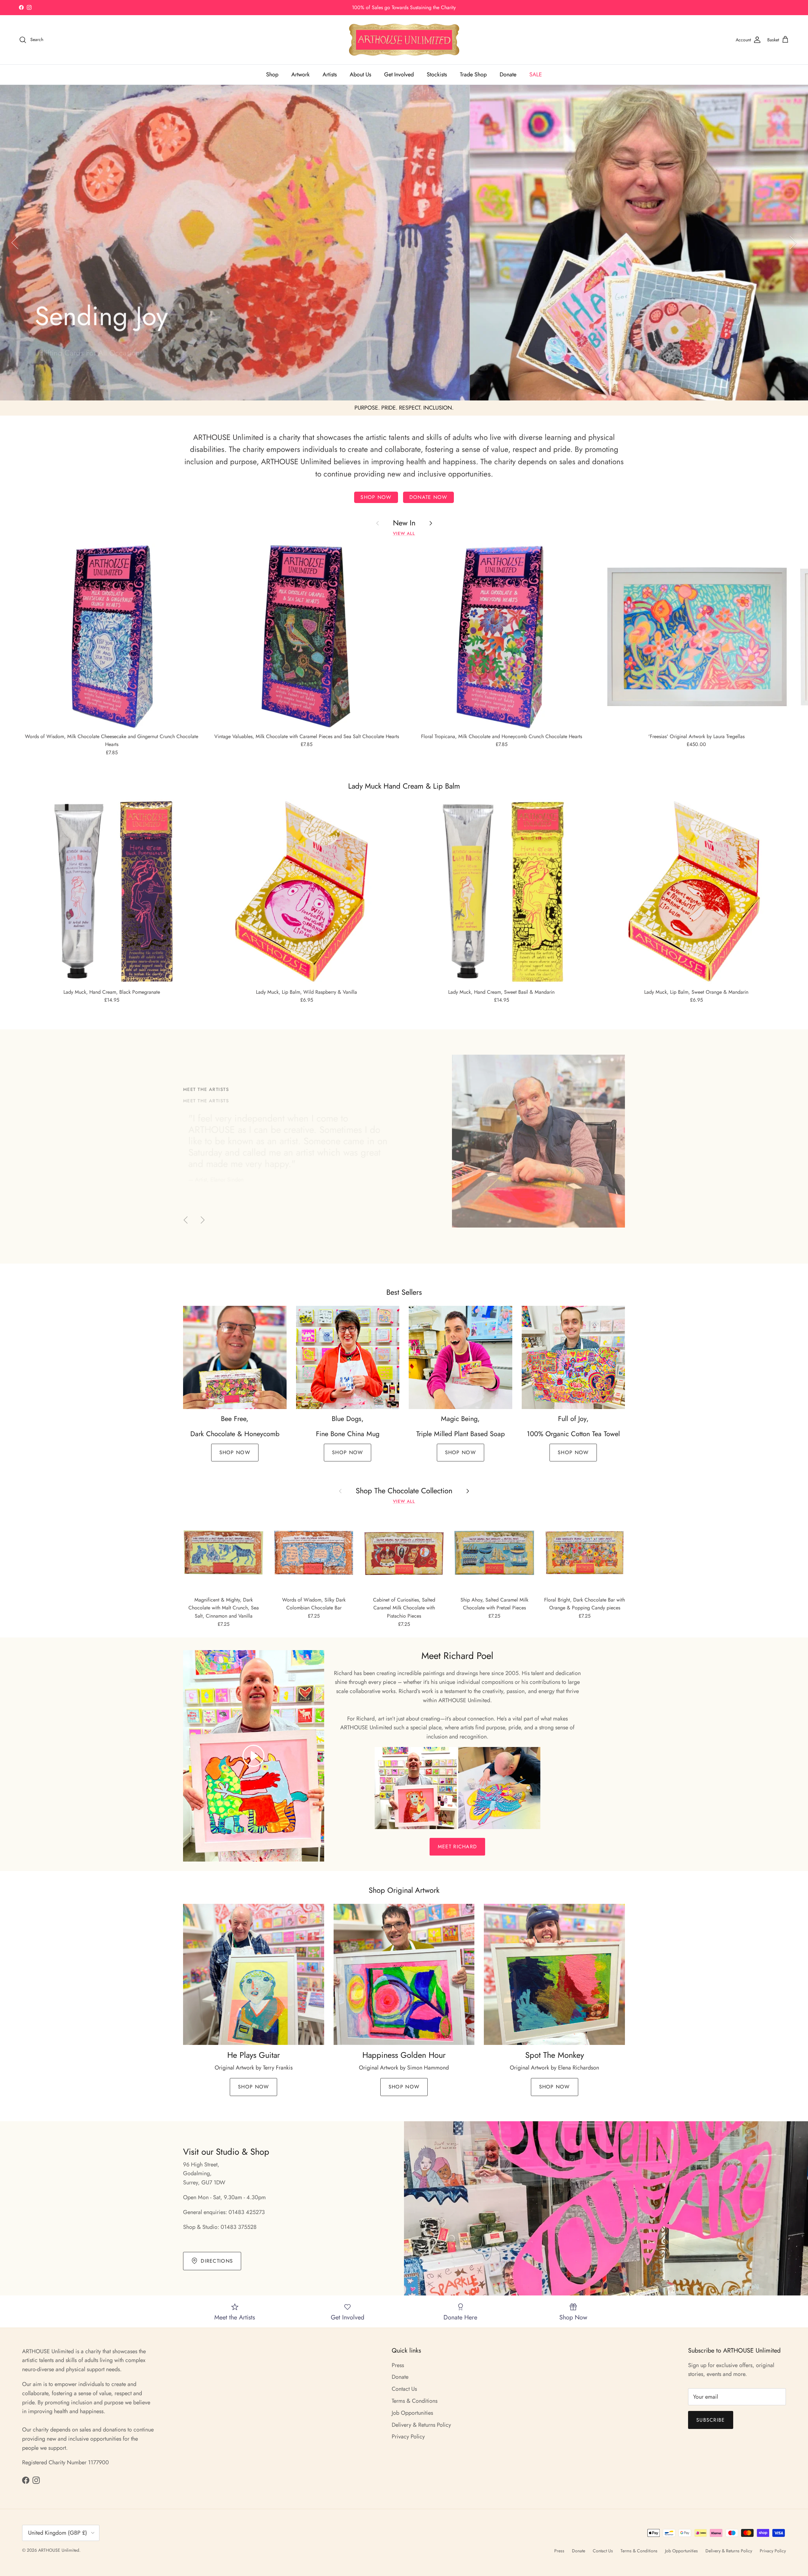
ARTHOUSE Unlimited (59, 2550)
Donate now (428, 497)
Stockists (437, 74)
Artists (330, 74)
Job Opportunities (412, 2413)
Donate (508, 74)
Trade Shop (473, 74)
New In (404, 523)
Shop (272, 74)
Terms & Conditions (415, 2401)
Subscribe (711, 2420)
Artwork (300, 74)
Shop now (376, 497)
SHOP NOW (235, 1452)
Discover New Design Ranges (404, 7)
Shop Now (58, 370)
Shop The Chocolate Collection (404, 1491)
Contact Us (404, 2389)
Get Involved (399, 74)
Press (398, 2365)
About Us (360, 74)
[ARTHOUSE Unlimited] (404, 40)
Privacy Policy (408, 2437)
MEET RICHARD (457, 1847)
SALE (536, 74)
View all (404, 533)
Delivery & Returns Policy (421, 2425)
